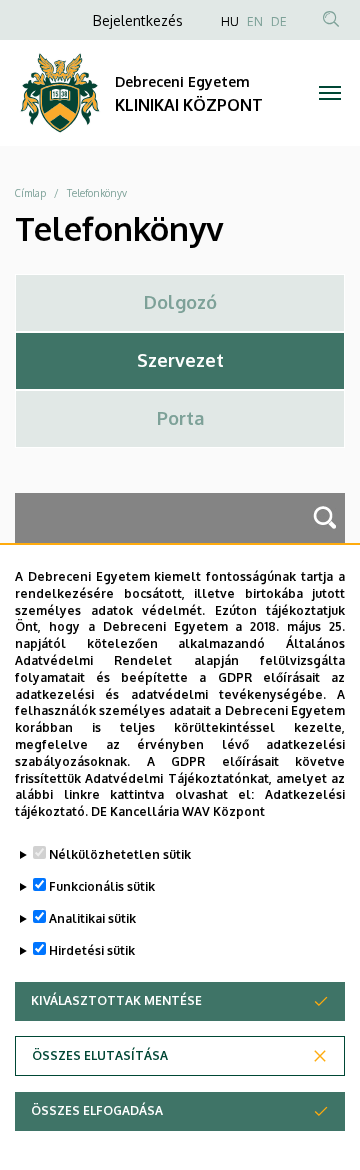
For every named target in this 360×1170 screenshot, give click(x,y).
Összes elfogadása (97, 1110)
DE (279, 21)
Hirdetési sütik (92, 950)
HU (230, 21)
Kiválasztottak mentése (116, 1000)
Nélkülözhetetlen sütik (120, 854)
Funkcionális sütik (102, 886)
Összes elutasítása (100, 1055)
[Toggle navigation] (330, 93)
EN (255, 21)
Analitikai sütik (92, 918)
